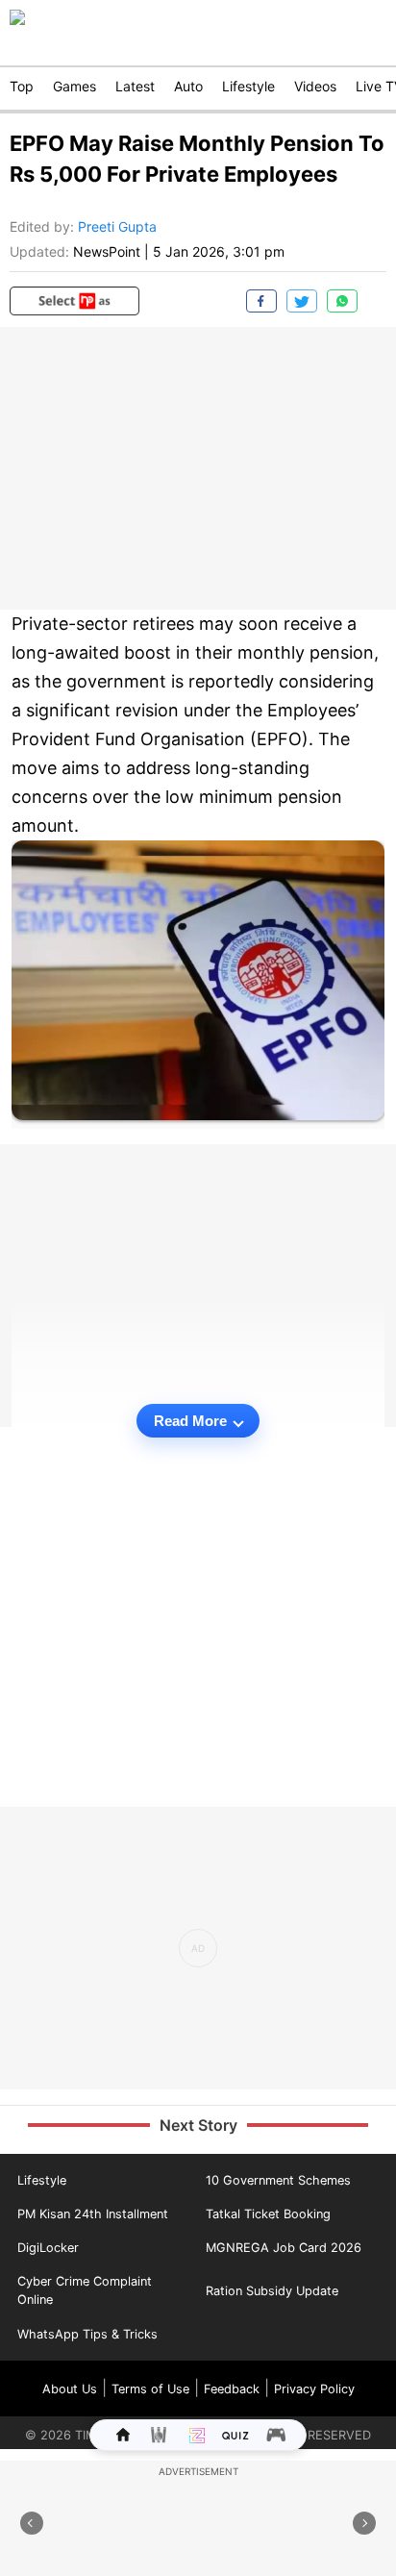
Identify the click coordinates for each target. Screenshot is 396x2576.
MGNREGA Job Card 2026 (284, 2248)
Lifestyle (42, 2180)
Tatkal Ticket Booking (268, 2214)
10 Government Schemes (278, 2180)
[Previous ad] (32, 2523)
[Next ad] (364, 2523)
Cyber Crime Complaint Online (85, 2290)
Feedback (232, 2389)
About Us (70, 2389)
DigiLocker (48, 2248)
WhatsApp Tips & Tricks (87, 2334)
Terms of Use (150, 2389)
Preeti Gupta (117, 226)
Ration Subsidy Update (272, 2291)
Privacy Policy (314, 2389)
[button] (74, 301)
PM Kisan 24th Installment (93, 2214)
